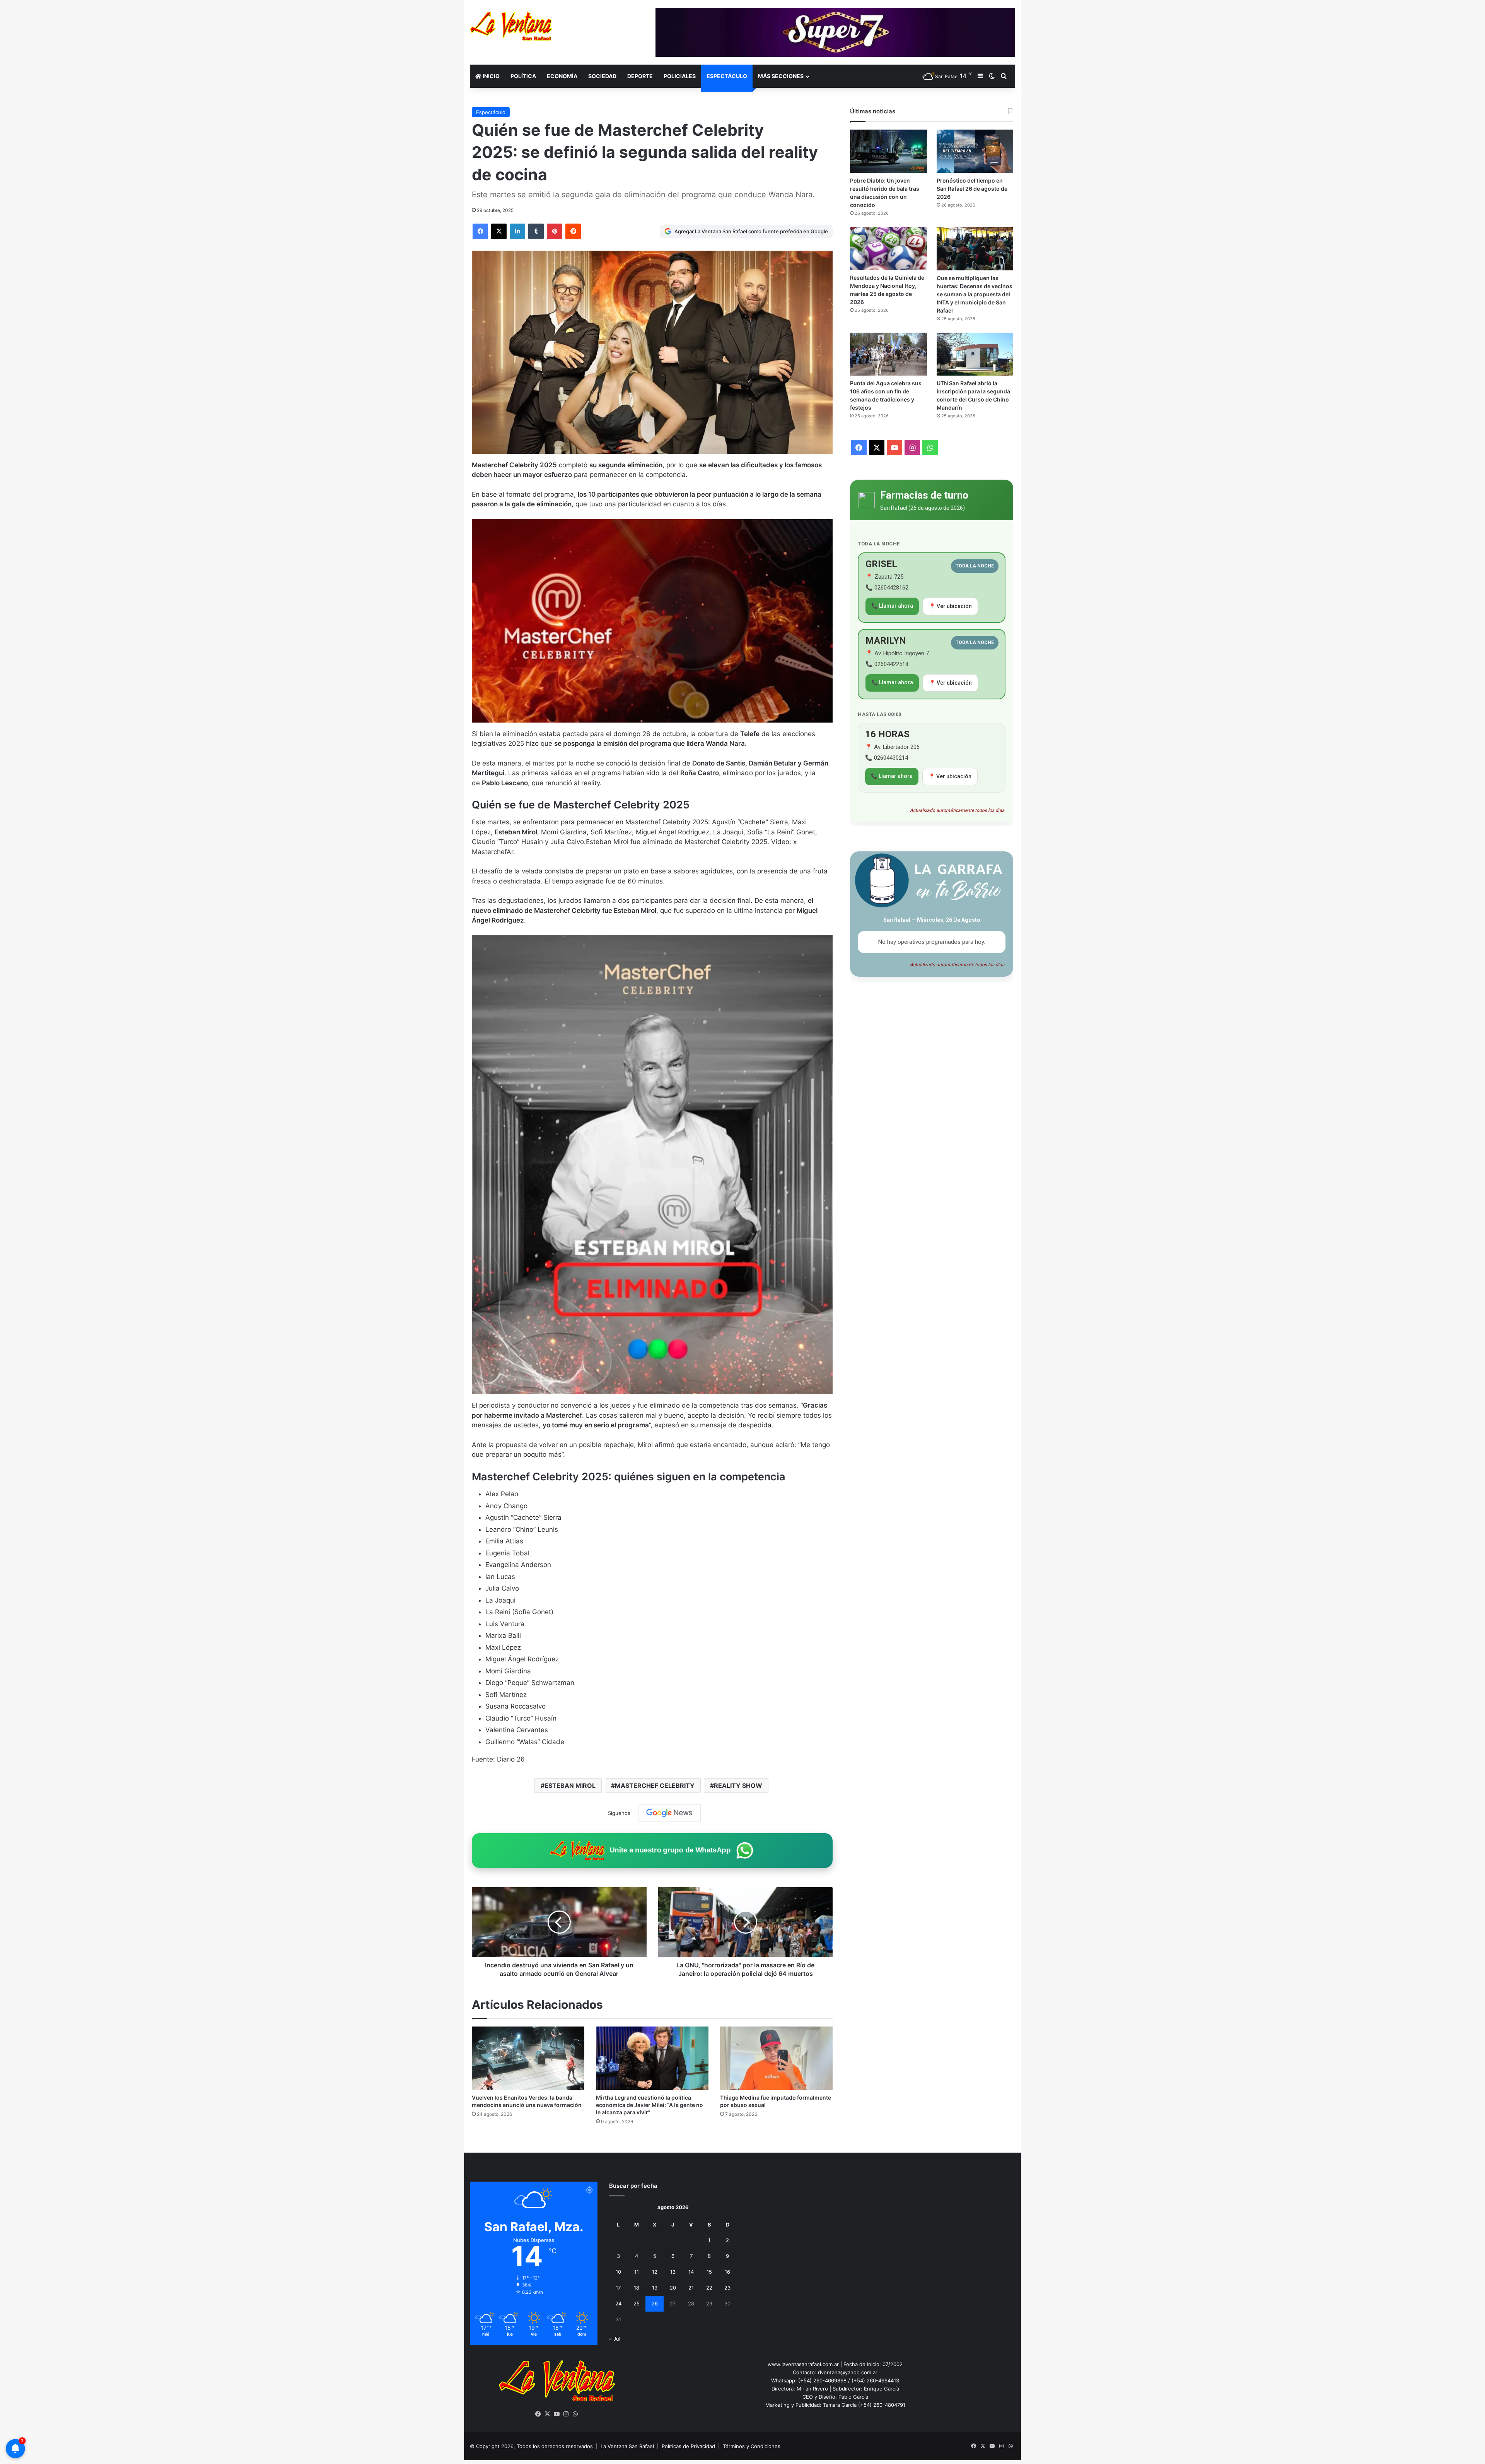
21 (691, 2288)
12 (655, 2272)
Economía (562, 76)
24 (618, 2303)
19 (655, 2288)
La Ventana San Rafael (627, 2446)
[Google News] (669, 1813)
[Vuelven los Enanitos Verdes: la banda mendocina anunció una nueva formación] (528, 2058)
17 (618, 2288)
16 (727, 2272)
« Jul (615, 2339)
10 (618, 2272)
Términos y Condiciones (752, 2446)
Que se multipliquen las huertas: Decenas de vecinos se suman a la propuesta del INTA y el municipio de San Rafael (975, 294)
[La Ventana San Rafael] (511, 26)
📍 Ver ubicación (950, 606)
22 (709, 2288)
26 (655, 2303)
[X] (548, 2414)
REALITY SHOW (738, 1786)
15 (709, 2272)
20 (673, 2288)
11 (637, 2272)
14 (691, 2272)
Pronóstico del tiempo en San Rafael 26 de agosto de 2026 (972, 189)
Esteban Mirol (570, 1786)
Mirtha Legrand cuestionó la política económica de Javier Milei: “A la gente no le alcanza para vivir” (649, 2105)
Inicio (491, 76)
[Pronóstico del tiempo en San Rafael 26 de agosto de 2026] (975, 151)
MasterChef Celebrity (655, 1786)
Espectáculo (727, 76)
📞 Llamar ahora (892, 606)
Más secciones (781, 76)
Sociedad (602, 76)
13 (673, 2272)
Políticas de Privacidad (688, 2446)
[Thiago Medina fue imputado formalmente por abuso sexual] (776, 2058)
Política (523, 76)
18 (637, 2288)
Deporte (640, 76)
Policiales (680, 76)
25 (637, 2303)
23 (727, 2288)
